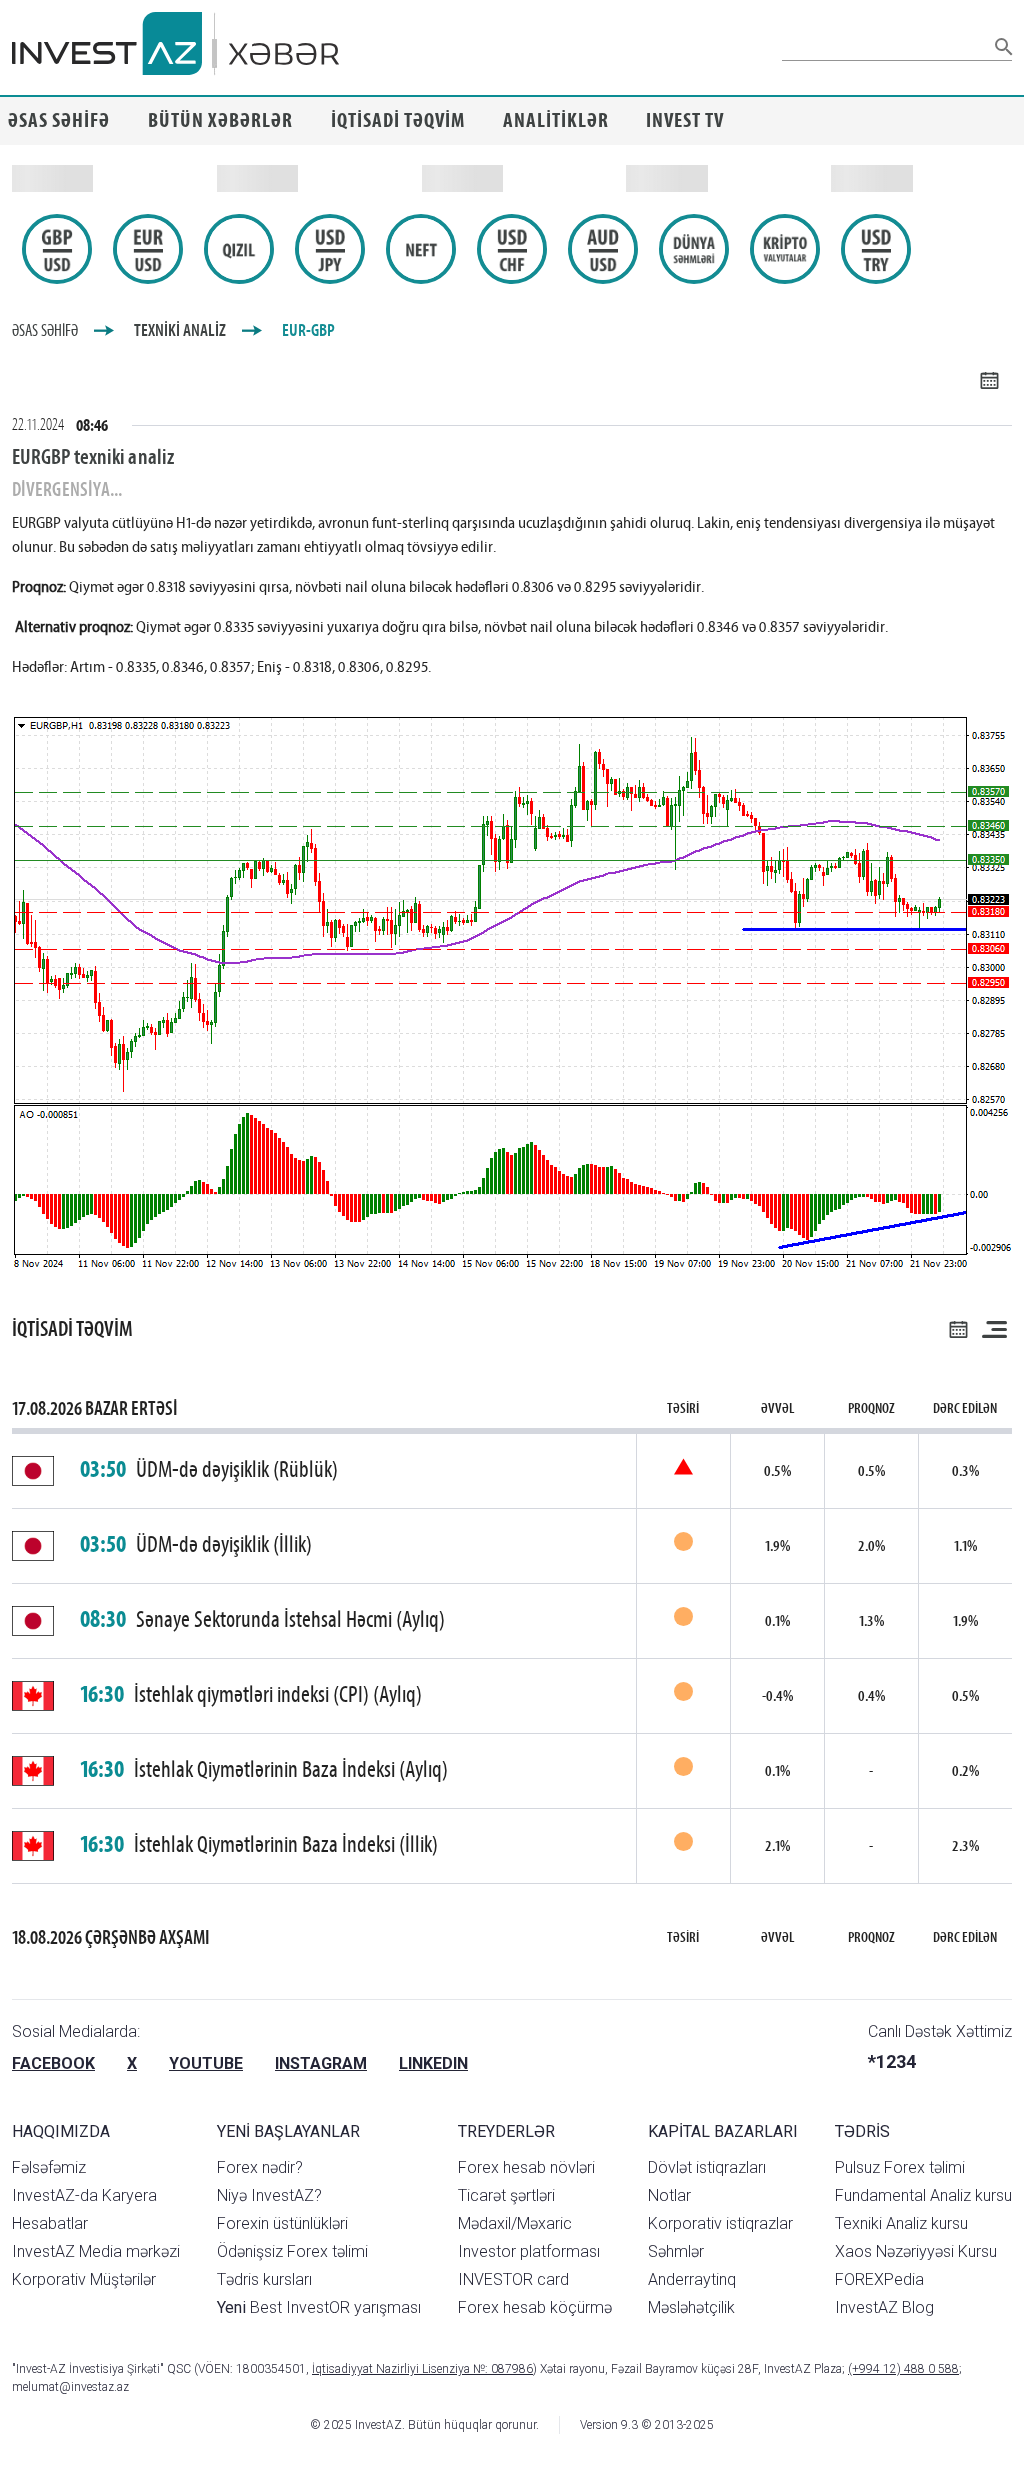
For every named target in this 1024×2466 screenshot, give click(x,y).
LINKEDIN (433, 2063)
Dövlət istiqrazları (707, 2167)
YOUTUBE (206, 2063)
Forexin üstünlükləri (282, 2223)
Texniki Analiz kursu (901, 2223)
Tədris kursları (264, 2279)
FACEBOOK (53, 2063)
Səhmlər (676, 2251)
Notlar (669, 2195)
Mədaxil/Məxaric (515, 2223)
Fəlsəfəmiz (49, 2167)
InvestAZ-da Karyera (84, 2195)
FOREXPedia (879, 2279)
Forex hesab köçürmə (535, 2307)
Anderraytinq (692, 2279)
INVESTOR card (513, 2279)
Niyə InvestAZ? (269, 2195)
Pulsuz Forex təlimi (900, 2167)
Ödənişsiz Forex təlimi (292, 2251)
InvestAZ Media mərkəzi (96, 2251)
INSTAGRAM (321, 2063)
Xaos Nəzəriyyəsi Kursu (916, 2251)
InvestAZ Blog (884, 2307)
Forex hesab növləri (526, 2167)
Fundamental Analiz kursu (923, 2195)
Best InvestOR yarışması (319, 2307)
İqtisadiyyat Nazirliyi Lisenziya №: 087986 (422, 2369)
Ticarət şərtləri (506, 2195)
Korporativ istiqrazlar (720, 2223)
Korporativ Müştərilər (84, 2279)
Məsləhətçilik (691, 2307)
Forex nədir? (260, 2167)
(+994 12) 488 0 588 (903, 2369)
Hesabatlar (50, 2223)
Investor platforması (529, 2251)
